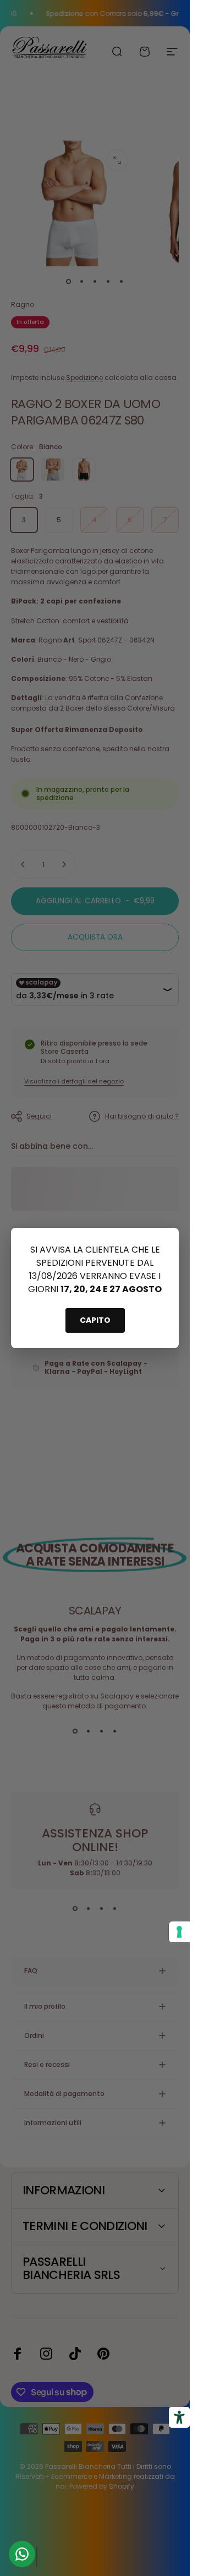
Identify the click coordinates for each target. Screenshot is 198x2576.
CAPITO (95, 1320)
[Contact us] (22, 2554)
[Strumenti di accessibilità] (179, 2417)
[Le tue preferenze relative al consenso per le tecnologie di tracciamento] (179, 1932)
